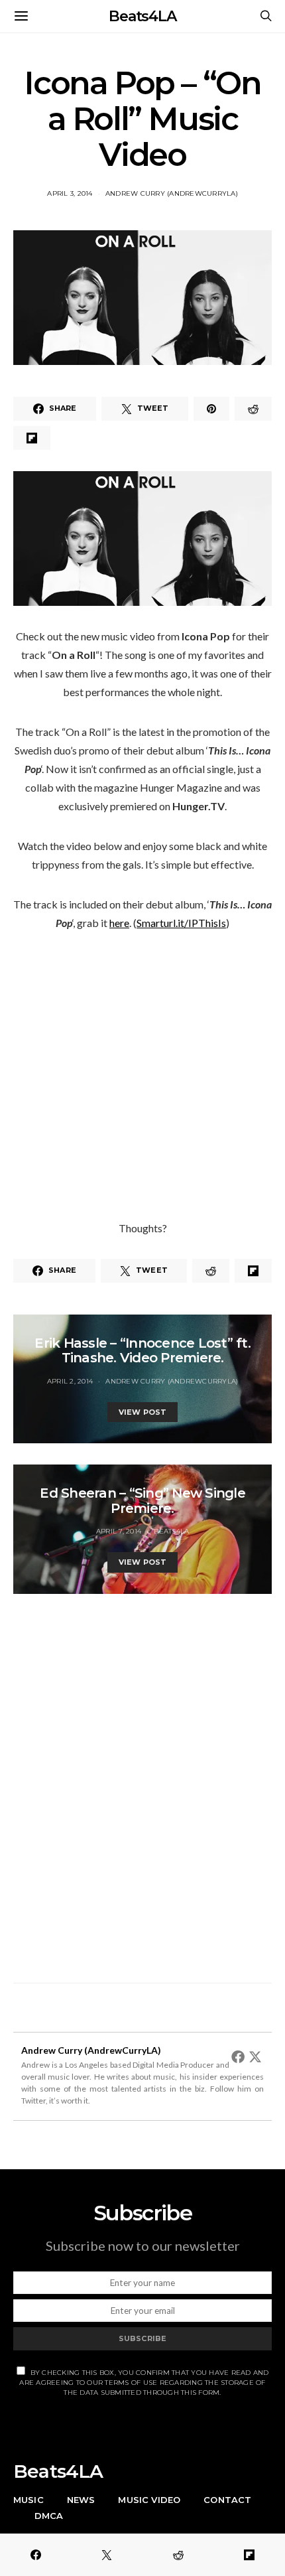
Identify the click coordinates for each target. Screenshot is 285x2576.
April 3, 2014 (70, 193)
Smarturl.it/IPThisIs (181, 923)
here (119, 923)
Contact (227, 2500)
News (81, 2500)
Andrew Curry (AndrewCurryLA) (172, 193)
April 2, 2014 (70, 1381)
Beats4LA (142, 16)
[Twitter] (255, 2056)
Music (28, 2500)
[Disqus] (142, 1781)
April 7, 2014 (119, 1531)
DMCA (49, 2516)
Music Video (149, 2500)
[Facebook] (238, 2056)
